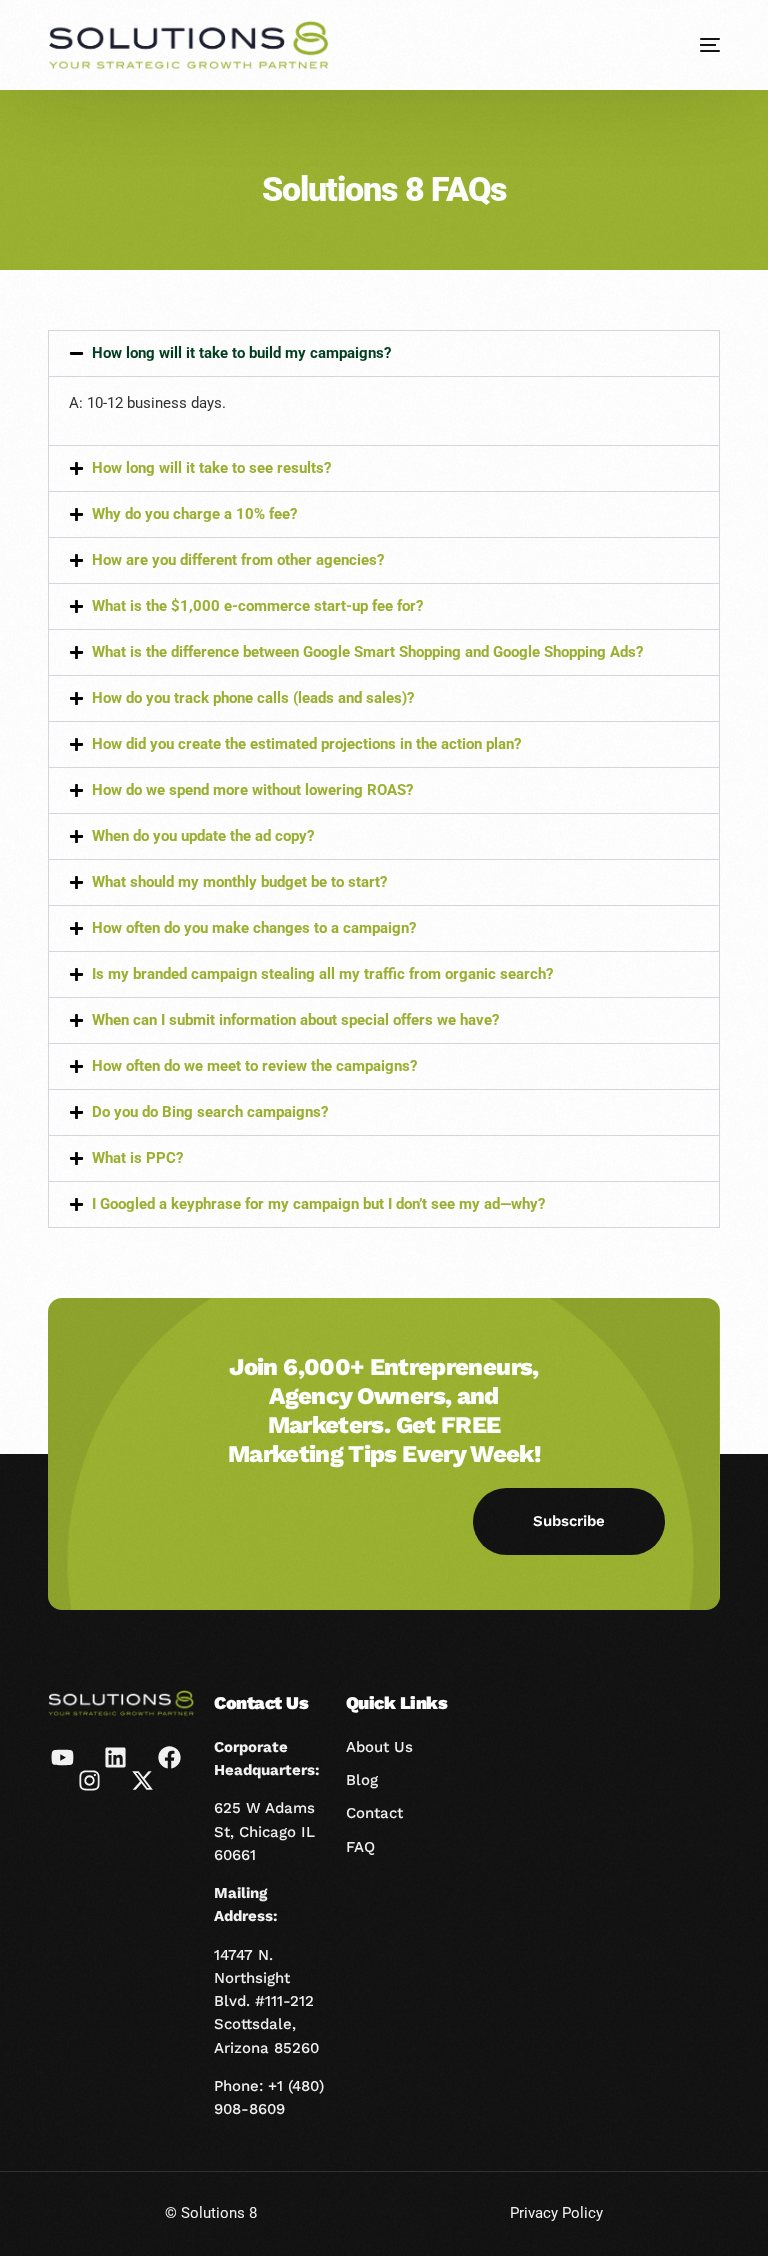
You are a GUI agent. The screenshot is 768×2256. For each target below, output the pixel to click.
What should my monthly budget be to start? (239, 882)
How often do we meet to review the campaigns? (254, 1066)
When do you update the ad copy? (203, 836)
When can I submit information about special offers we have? (295, 1020)
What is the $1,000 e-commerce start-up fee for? (257, 606)
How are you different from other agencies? (238, 560)
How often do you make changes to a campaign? (254, 928)
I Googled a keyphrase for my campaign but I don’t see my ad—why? (318, 1204)
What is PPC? (137, 1158)
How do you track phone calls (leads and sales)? (253, 698)
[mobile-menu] (695, 45)
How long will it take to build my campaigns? (241, 353)
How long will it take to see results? (211, 468)
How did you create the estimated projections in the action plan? (306, 744)
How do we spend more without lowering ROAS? (252, 790)
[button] (383, 353)
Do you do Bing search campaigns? (210, 1112)
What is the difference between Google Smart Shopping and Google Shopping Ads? (367, 652)
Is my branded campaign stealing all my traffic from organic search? (322, 974)
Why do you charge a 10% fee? (194, 514)
